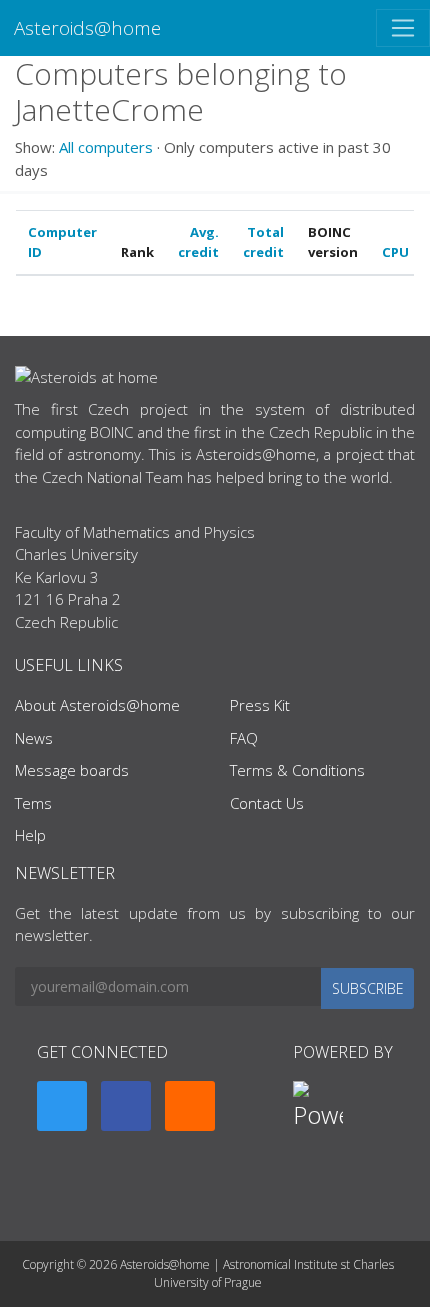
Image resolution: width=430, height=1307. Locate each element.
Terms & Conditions (297, 770)
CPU (395, 252)
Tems (33, 803)
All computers (106, 147)
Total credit (263, 242)
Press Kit (260, 705)
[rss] (190, 1106)
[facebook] (126, 1106)
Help (30, 835)
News (34, 738)
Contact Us (267, 803)
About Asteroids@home (97, 705)
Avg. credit (198, 242)
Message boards (72, 770)
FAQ (244, 738)
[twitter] (62, 1106)
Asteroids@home (87, 27)
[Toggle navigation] (403, 28)
